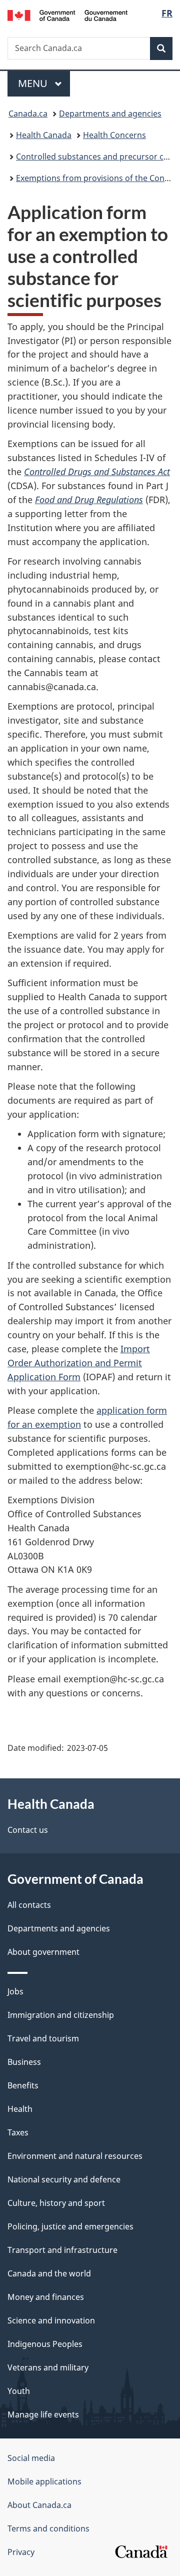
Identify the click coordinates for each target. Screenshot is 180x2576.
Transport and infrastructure (62, 2250)
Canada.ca (28, 114)
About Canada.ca (39, 2505)
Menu (34, 83)
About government (43, 1952)
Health (20, 2109)
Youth (19, 2391)
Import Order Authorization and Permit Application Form (79, 1363)
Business (24, 2062)
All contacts (29, 1905)
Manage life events (43, 2414)
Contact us (28, 1830)
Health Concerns (114, 135)
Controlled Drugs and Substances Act (97, 472)
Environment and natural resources (75, 2156)
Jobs (15, 1991)
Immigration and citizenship (61, 2015)
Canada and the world (49, 2273)
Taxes (18, 2132)
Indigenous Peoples (45, 2344)
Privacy (21, 2552)
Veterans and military (48, 2367)
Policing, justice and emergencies (70, 2226)
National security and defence (64, 2179)
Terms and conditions (48, 2528)
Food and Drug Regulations (89, 500)
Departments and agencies (110, 114)
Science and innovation (51, 2320)
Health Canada (44, 135)
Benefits (23, 2085)
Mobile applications (44, 2481)
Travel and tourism (43, 2038)
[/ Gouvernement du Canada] (67, 15)
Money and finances (46, 2297)
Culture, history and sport (56, 2203)
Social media (31, 2458)
